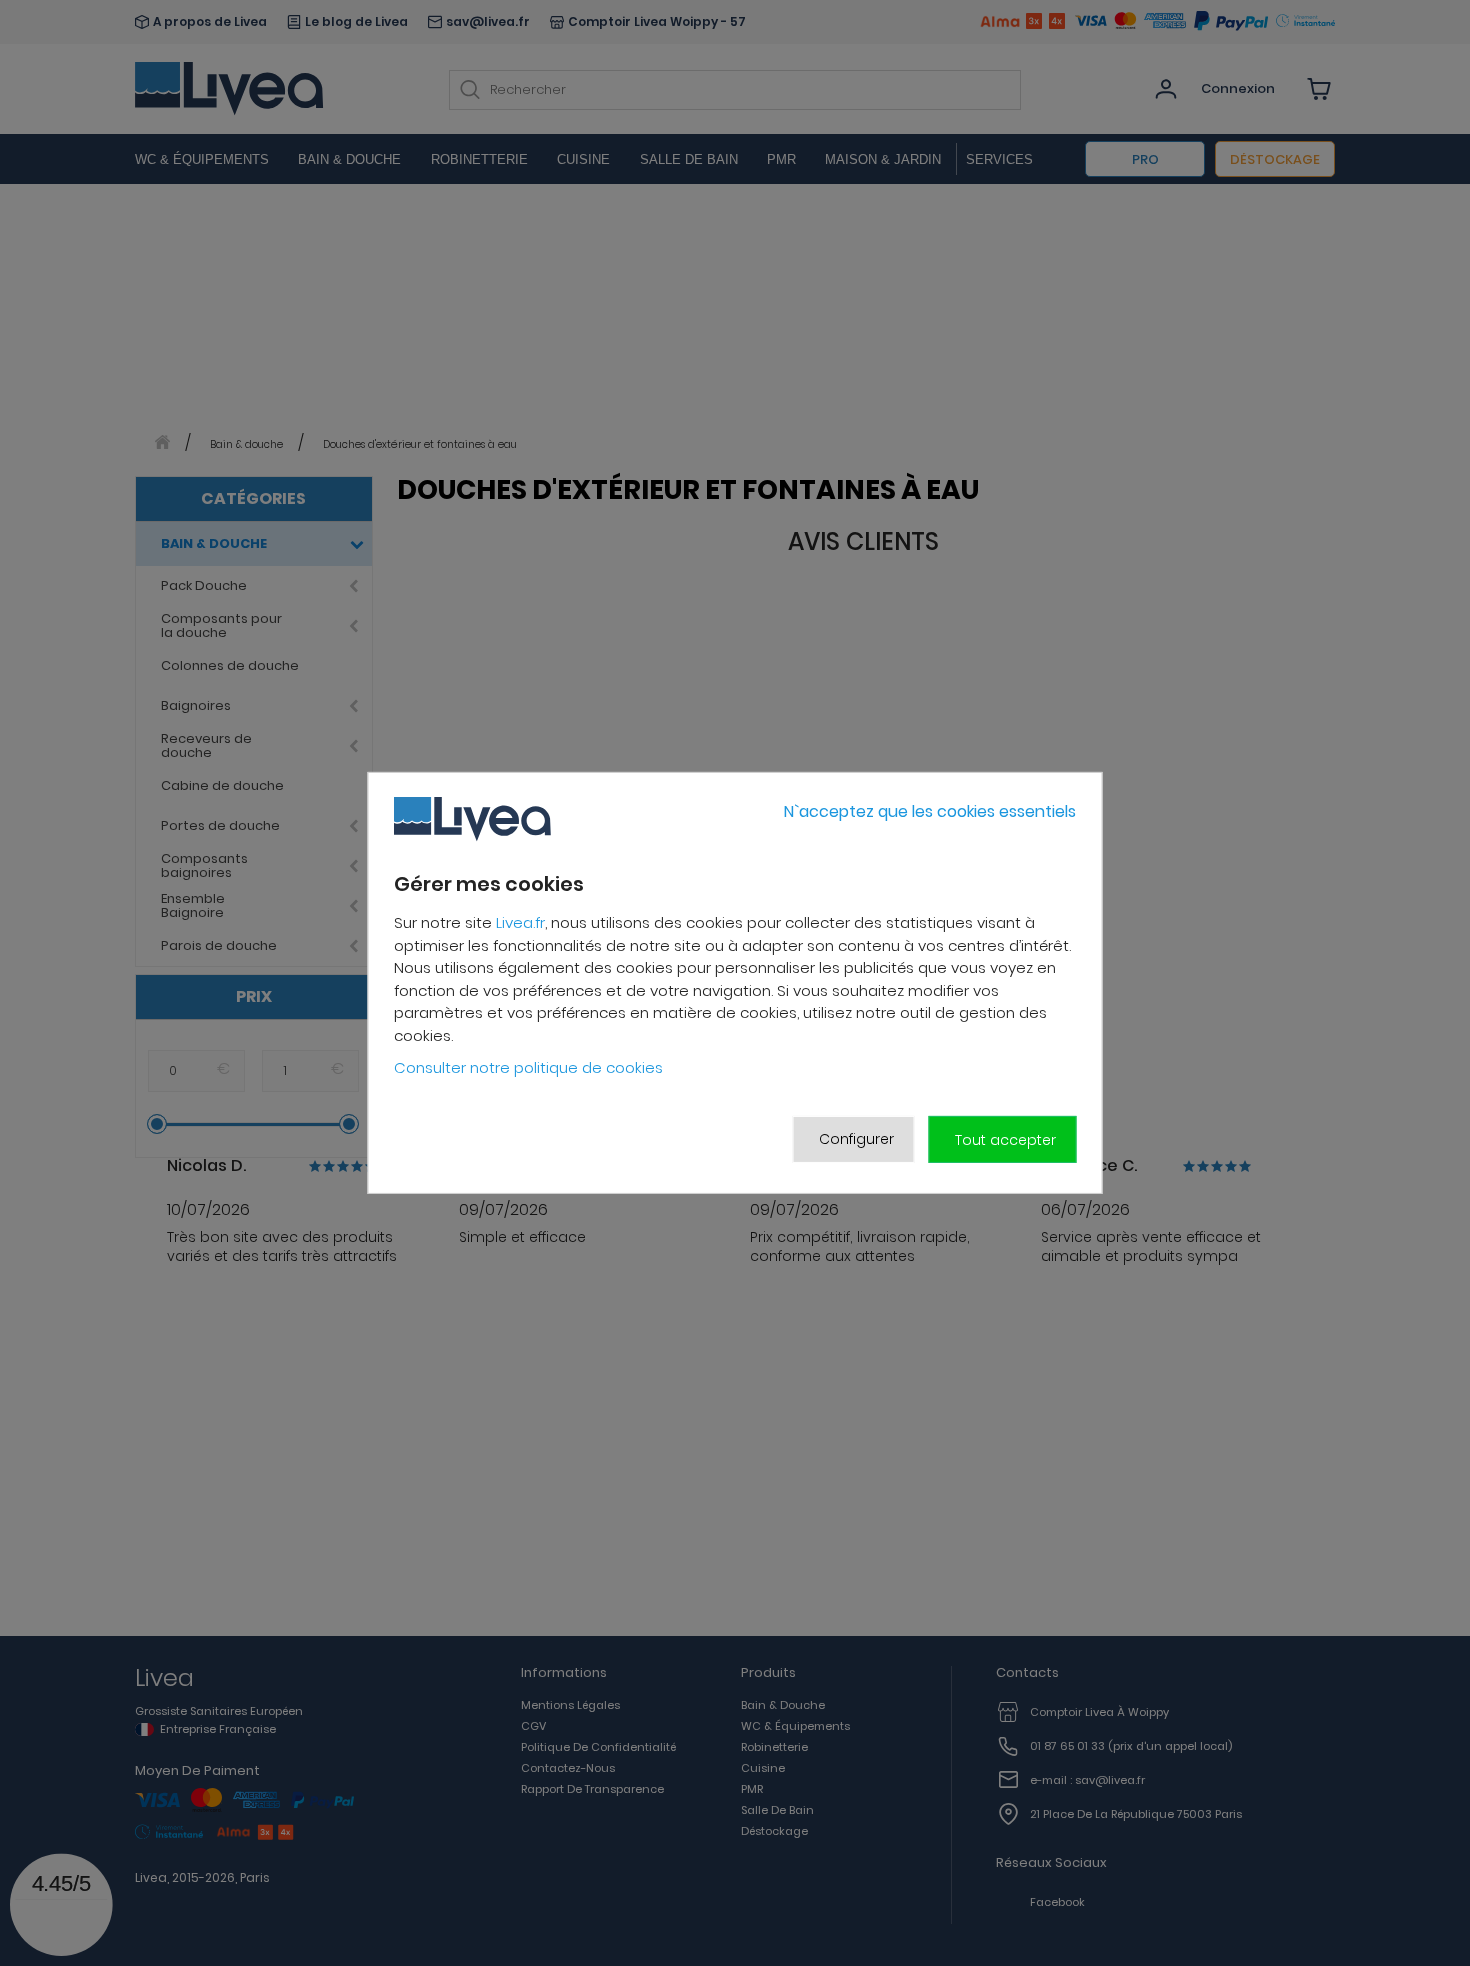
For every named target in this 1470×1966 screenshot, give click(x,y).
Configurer (856, 1139)
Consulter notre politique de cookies (528, 1067)
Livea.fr (520, 922)
